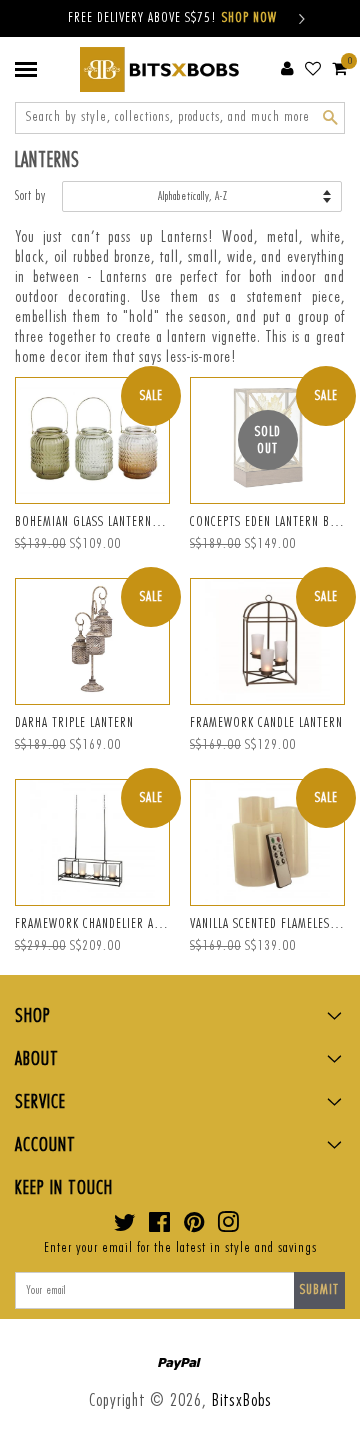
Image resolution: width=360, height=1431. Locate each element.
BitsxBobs (242, 1400)
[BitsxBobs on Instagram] (228, 1227)
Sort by (30, 196)
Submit (319, 1290)
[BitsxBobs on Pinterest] (194, 1227)
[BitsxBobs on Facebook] (160, 1227)
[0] (340, 68)
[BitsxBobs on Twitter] (125, 1227)
